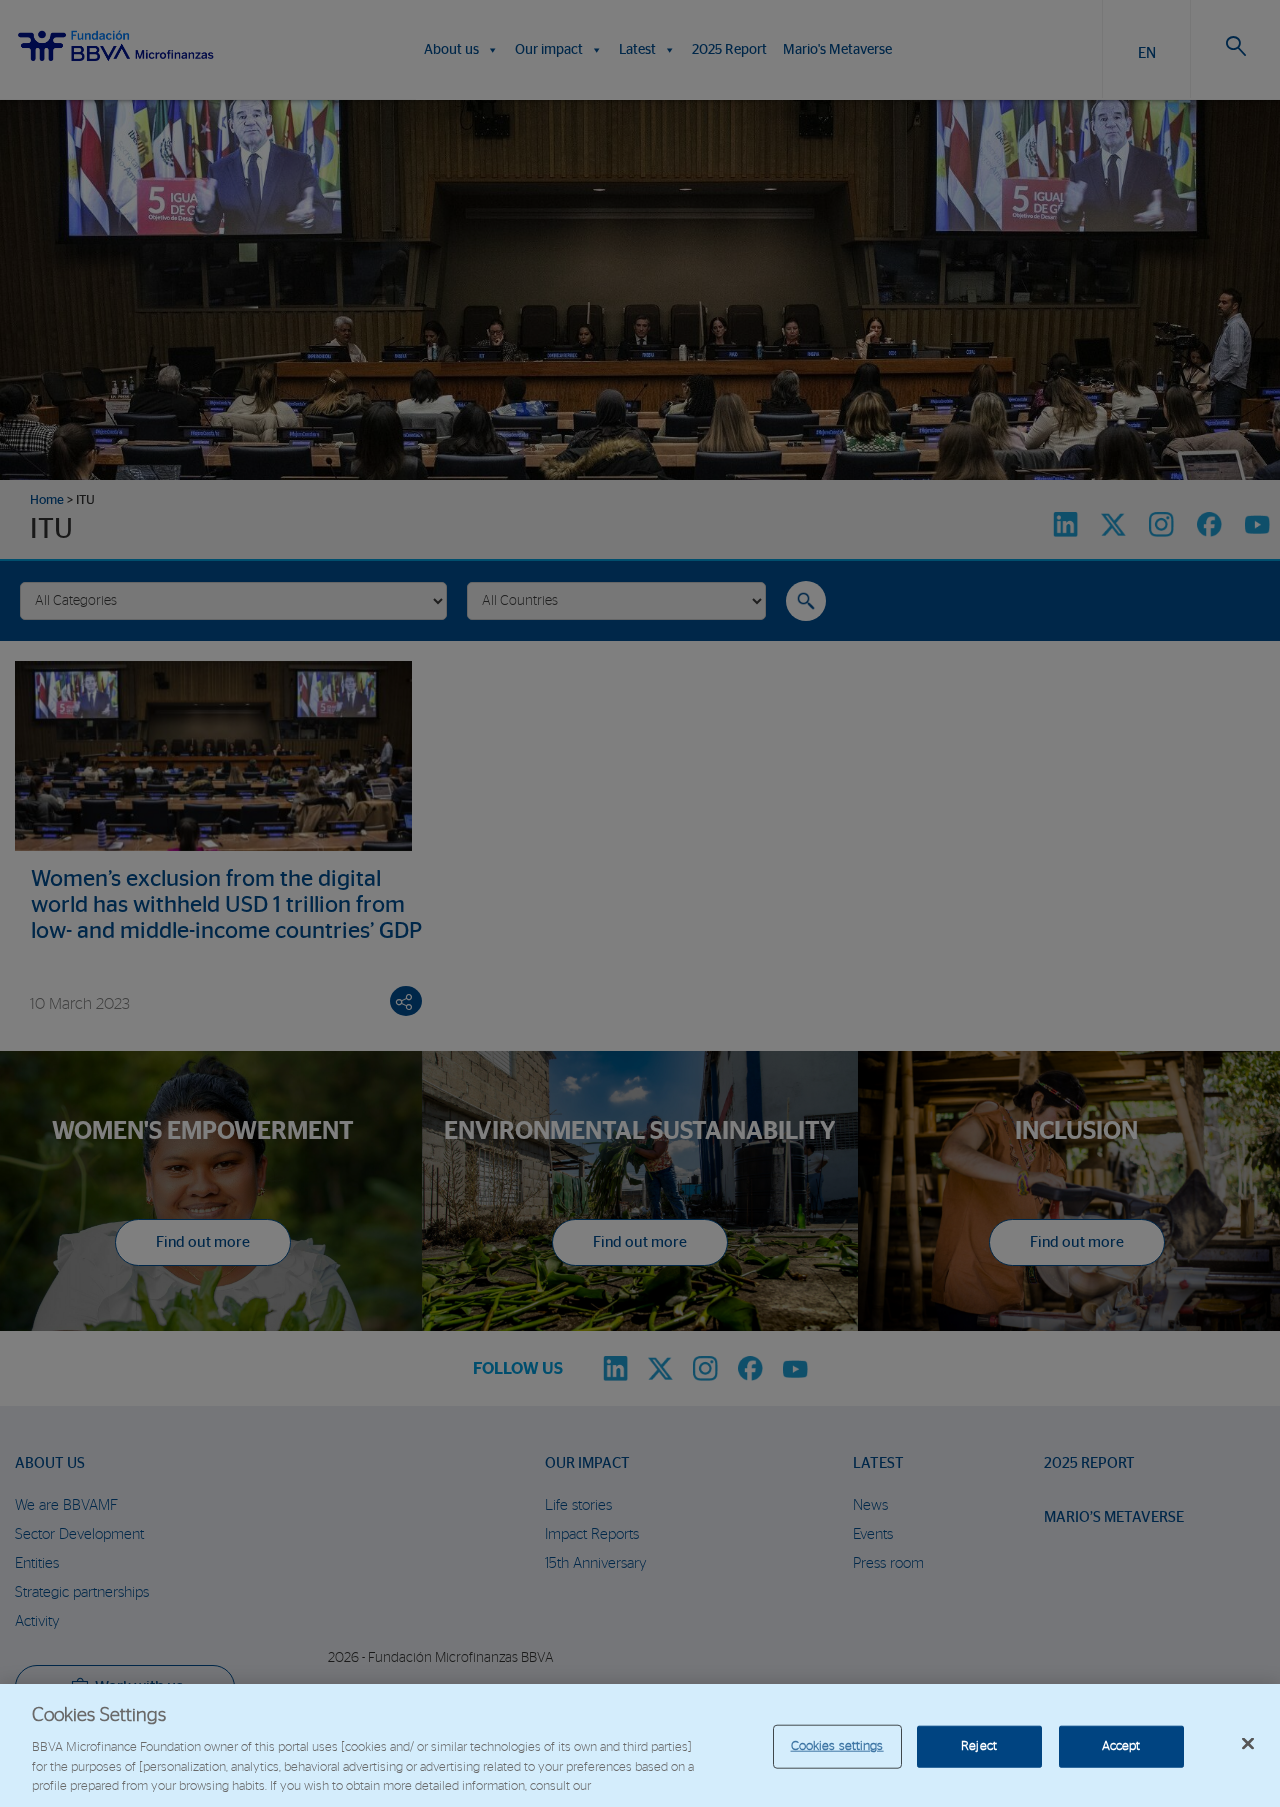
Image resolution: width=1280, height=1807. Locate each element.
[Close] (1248, 1744)
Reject (979, 1746)
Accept (1121, 1746)
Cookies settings (837, 1746)
